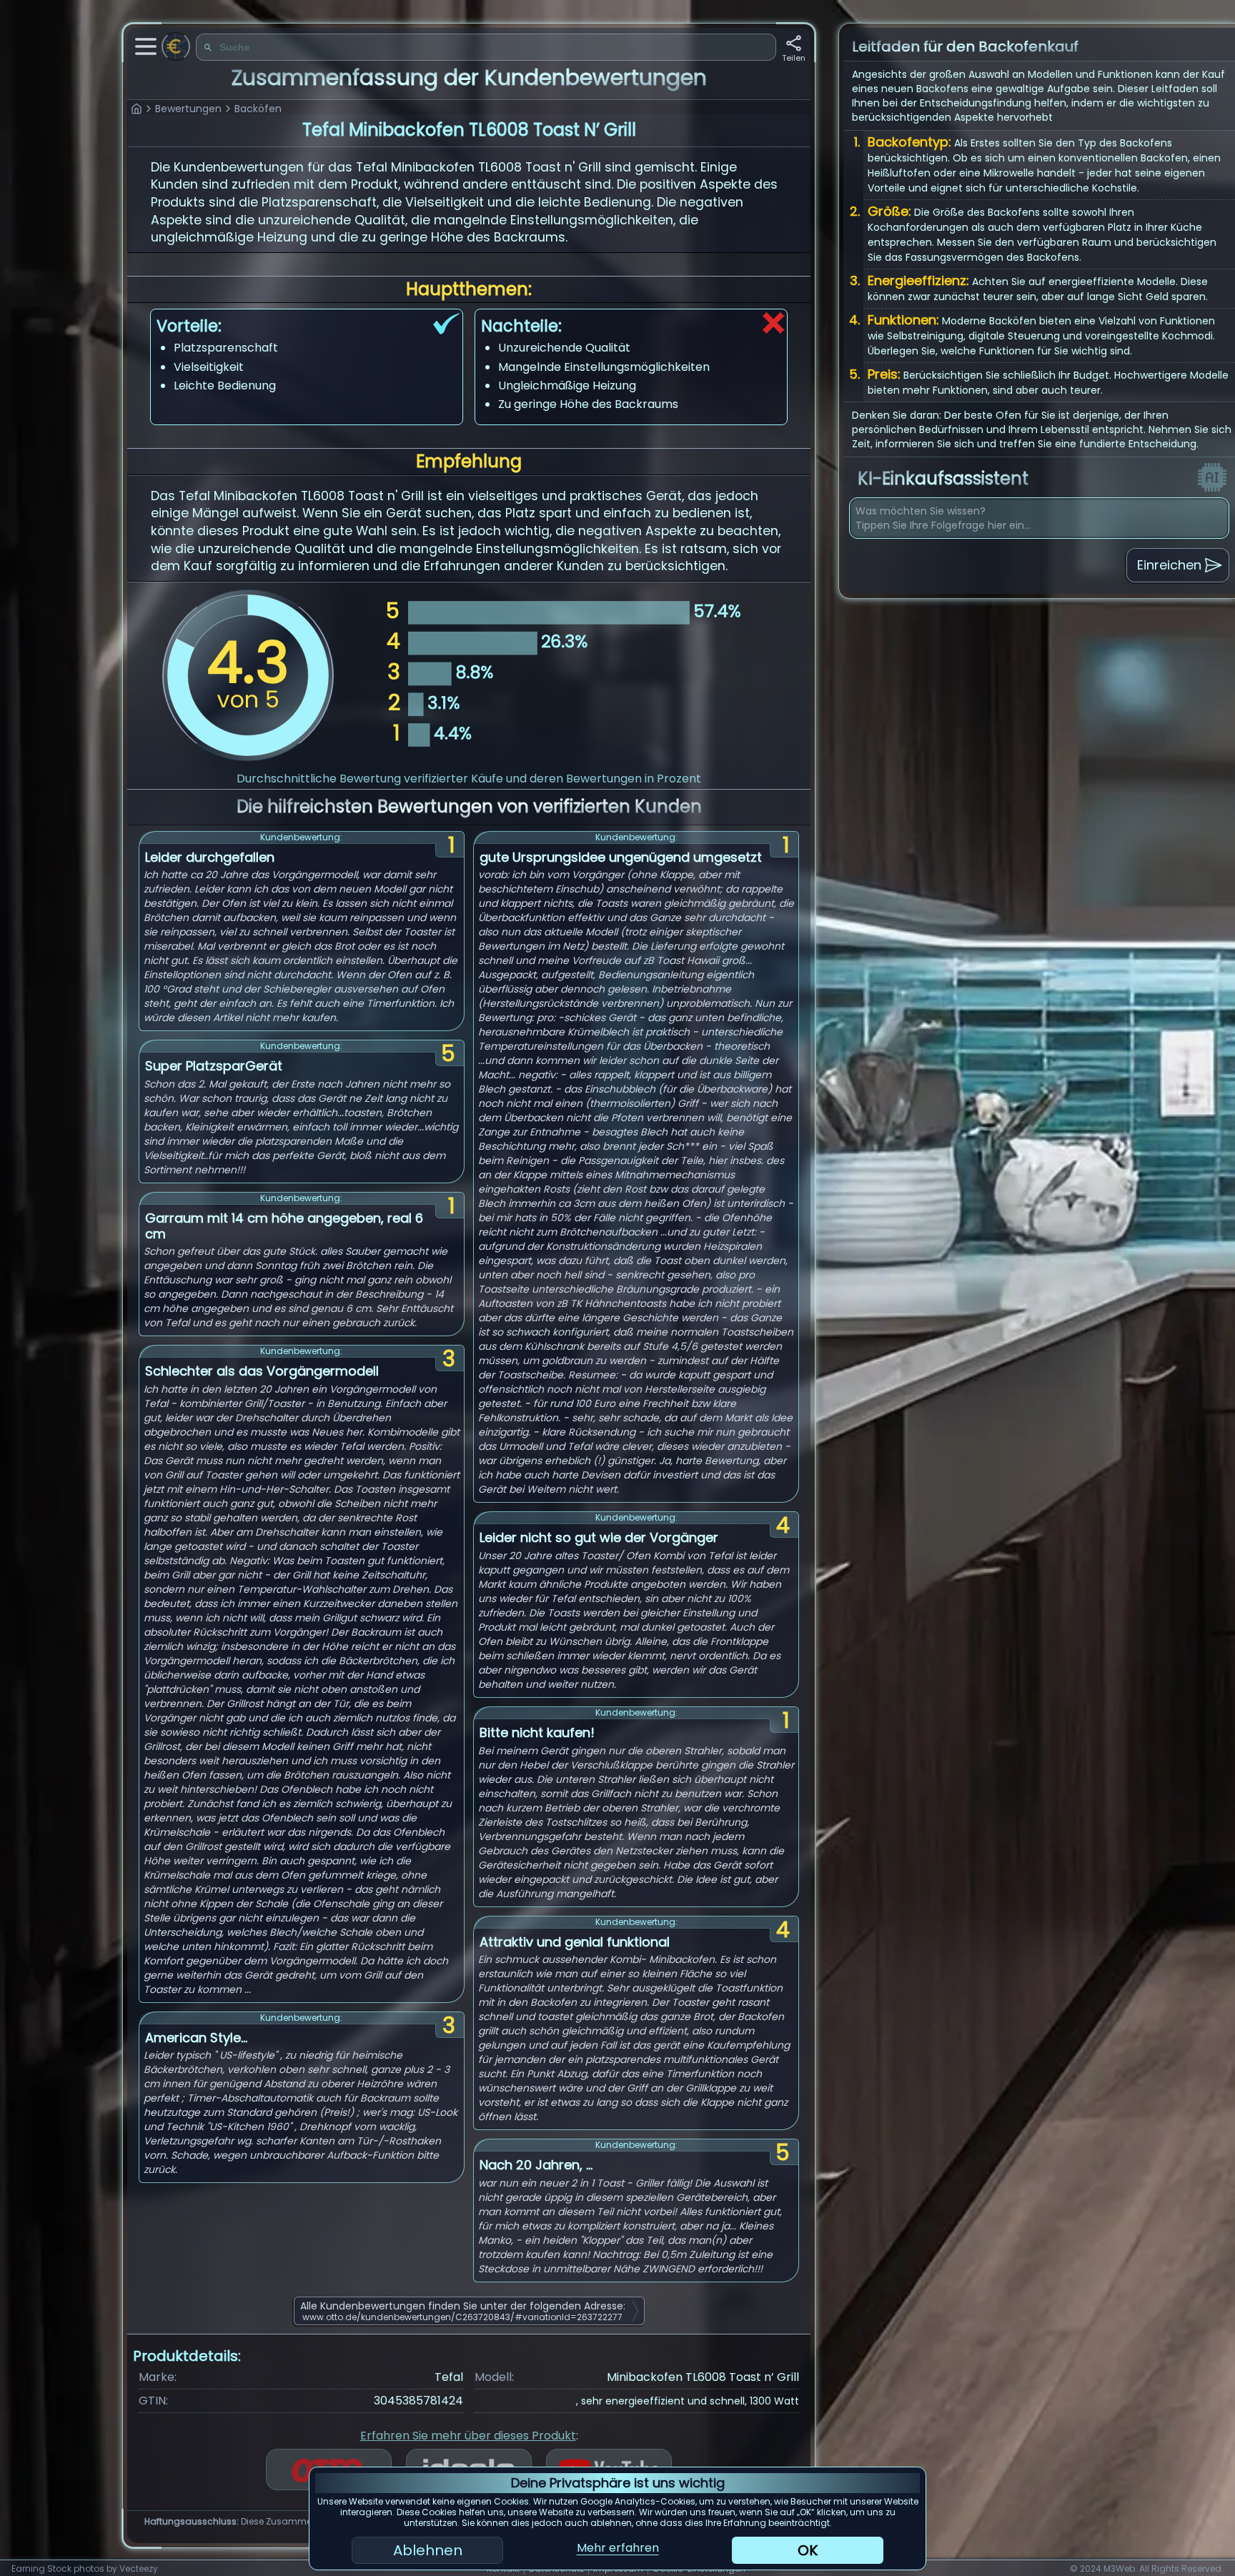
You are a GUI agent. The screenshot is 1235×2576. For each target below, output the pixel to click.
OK (808, 2550)
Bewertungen (188, 109)
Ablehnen (428, 2550)
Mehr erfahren (618, 2548)
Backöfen (258, 109)
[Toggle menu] (146, 46)
